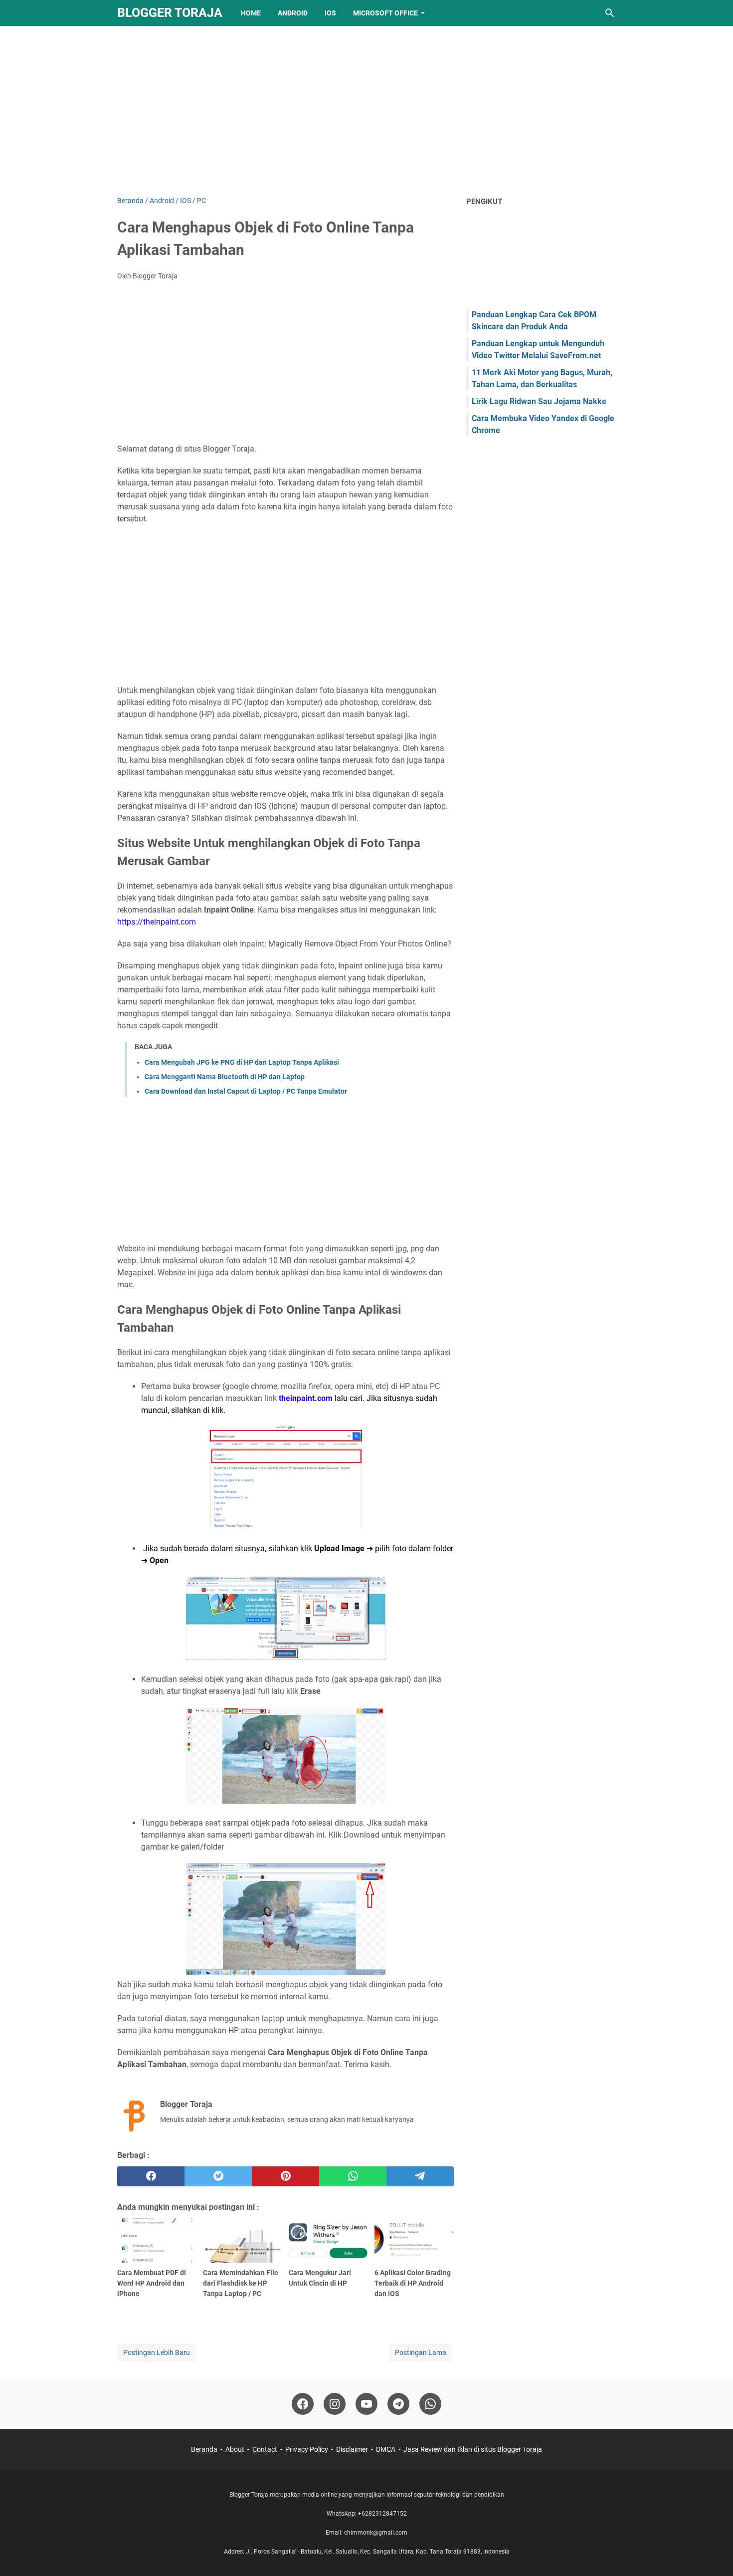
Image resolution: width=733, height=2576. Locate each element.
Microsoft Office (385, 13)
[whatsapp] (353, 2176)
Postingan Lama (421, 2352)
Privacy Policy (307, 2449)
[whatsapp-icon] (430, 2404)
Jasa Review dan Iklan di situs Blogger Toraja (473, 2449)
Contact (265, 2449)
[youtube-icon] (366, 2404)
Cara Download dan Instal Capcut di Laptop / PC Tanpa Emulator (246, 1091)
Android (293, 13)
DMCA (386, 2449)
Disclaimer (352, 2449)
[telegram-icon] (398, 2404)
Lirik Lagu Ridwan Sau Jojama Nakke (539, 401)
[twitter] (218, 2176)
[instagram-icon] (335, 2404)
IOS (330, 13)
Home (251, 13)
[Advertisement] (366, 111)
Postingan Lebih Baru (157, 2352)
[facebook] (151, 2176)
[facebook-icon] (303, 2404)
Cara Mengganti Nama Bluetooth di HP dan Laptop (225, 1077)
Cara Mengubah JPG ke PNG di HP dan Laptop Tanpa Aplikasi (242, 1062)
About (235, 2449)
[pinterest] (285, 2176)
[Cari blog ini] (610, 13)
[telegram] (420, 2176)
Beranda (204, 2449)
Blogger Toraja (170, 13)
